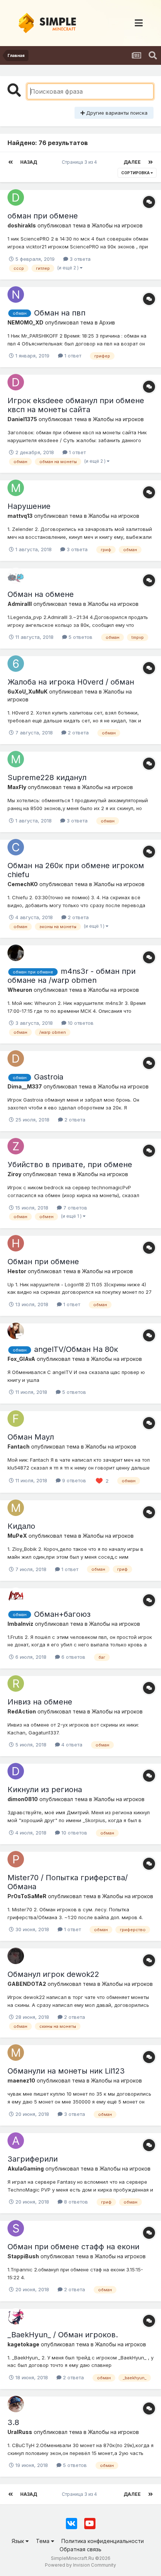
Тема (43, 2541)
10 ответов (80, 1023)
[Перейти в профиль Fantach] (16, 1419)
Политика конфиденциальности (103, 2541)
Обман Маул (31, 1437)
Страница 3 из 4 (80, 162)
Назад (29, 162)
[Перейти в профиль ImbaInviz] (16, 1596)
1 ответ (72, 356)
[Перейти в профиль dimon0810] (16, 1771)
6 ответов (73, 1657)
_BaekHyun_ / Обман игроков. (63, 2335)
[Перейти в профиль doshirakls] (16, 197)
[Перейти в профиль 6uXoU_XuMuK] (16, 664)
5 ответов (80, 637)
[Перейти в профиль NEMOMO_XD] (16, 295)
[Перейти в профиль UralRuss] (16, 2404)
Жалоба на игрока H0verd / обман (71, 682)
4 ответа (71, 1745)
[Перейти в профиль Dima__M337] (16, 1059)
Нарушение (29, 506)
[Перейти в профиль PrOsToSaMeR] (16, 1859)
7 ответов (75, 1208)
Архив (107, 322)
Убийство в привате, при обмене (70, 1165)
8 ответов (75, 2202)
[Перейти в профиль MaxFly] (16, 759)
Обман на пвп (60, 313)
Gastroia (49, 1077)
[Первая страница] (10, 162)
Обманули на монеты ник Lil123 (66, 2071)
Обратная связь (80, 2549)
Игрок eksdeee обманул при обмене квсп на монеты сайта (76, 405)
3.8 (13, 2422)
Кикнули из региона (45, 1790)
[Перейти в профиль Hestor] (16, 1243)
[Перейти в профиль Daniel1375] (16, 382)
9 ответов (73, 1480)
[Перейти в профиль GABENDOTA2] (16, 1956)
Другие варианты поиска (116, 113)
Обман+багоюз (62, 1614)
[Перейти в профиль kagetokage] (16, 2316)
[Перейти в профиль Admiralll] (16, 576)
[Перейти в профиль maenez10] (16, 2053)
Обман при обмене (43, 1262)
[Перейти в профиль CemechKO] (16, 847)
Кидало (21, 1526)
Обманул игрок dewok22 (53, 1974)
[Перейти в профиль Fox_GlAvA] (16, 1331)
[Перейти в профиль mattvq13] (16, 488)
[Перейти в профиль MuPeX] (16, 1508)
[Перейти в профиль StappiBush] (16, 2228)
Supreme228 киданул (47, 777)
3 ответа (79, 259)
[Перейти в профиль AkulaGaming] (16, 2141)
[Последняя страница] (151, 162)
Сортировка (136, 173)
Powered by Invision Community (80, 2565)
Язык (19, 2541)
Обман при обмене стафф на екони (73, 2247)
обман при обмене (43, 216)
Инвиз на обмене (40, 1702)
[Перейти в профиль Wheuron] (16, 953)
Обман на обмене (41, 594)
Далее (132, 162)
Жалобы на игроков (117, 225)
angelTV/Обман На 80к (76, 1349)
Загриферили (33, 2159)
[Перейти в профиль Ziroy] (16, 1146)
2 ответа (78, 733)
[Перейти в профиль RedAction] (16, 1683)
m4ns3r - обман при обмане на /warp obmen (72, 976)
